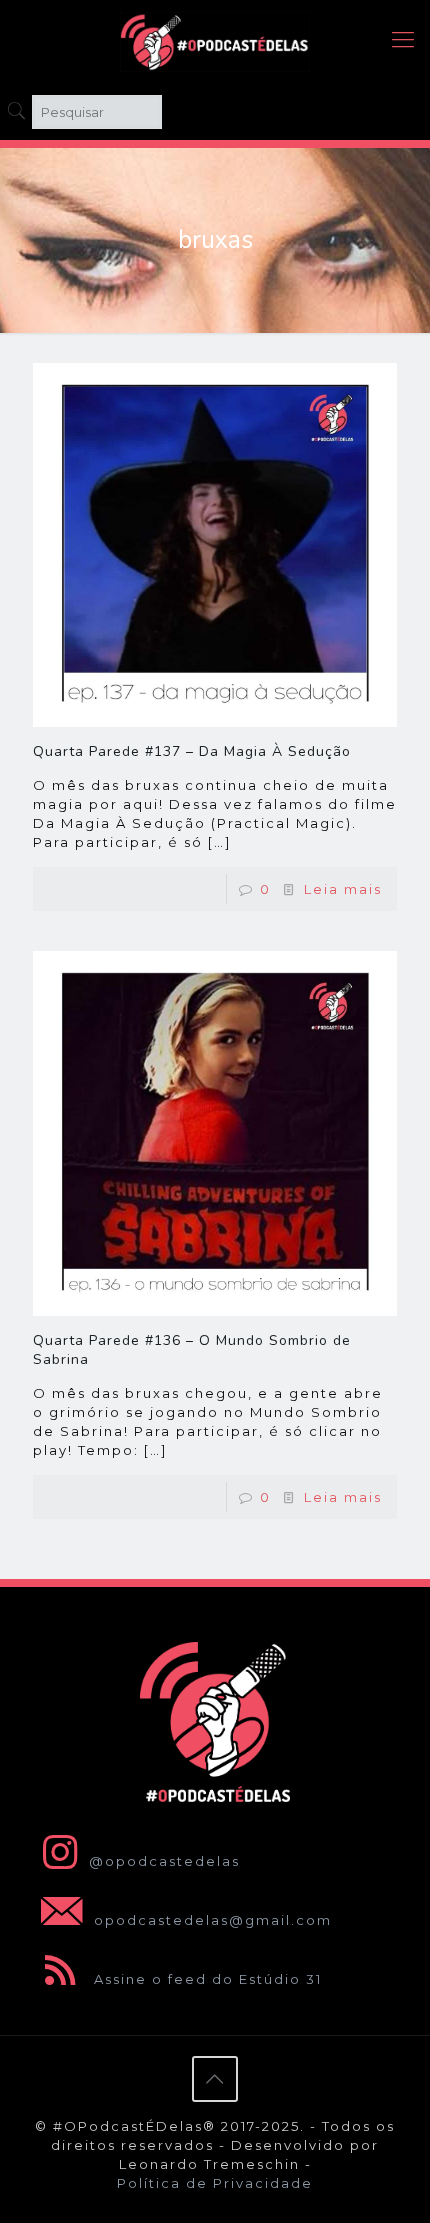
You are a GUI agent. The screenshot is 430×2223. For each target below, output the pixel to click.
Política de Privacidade (215, 2183)
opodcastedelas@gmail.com (210, 1920)
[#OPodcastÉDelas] (215, 40)
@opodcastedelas (164, 1861)
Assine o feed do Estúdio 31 (205, 1979)
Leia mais (343, 889)
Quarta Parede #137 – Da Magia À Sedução (192, 751)
